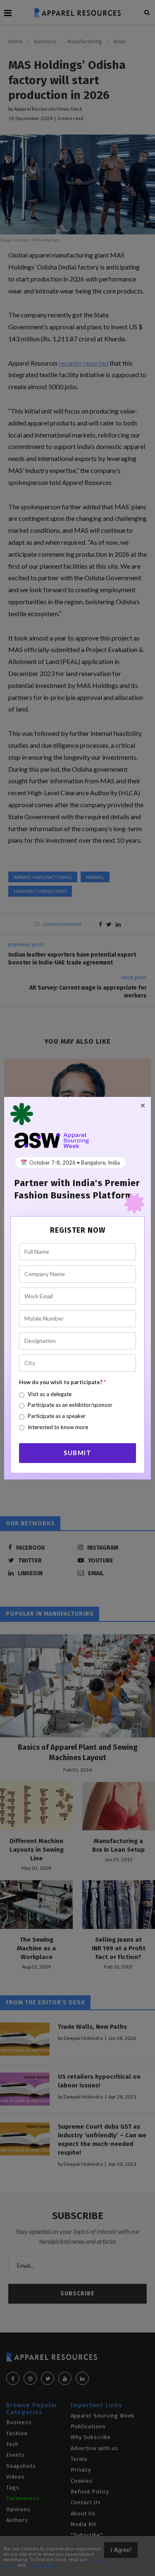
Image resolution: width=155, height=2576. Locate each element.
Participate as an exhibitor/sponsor (70, 1405)
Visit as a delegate (50, 1394)
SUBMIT (77, 1453)
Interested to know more (58, 1427)
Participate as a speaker (57, 1416)
